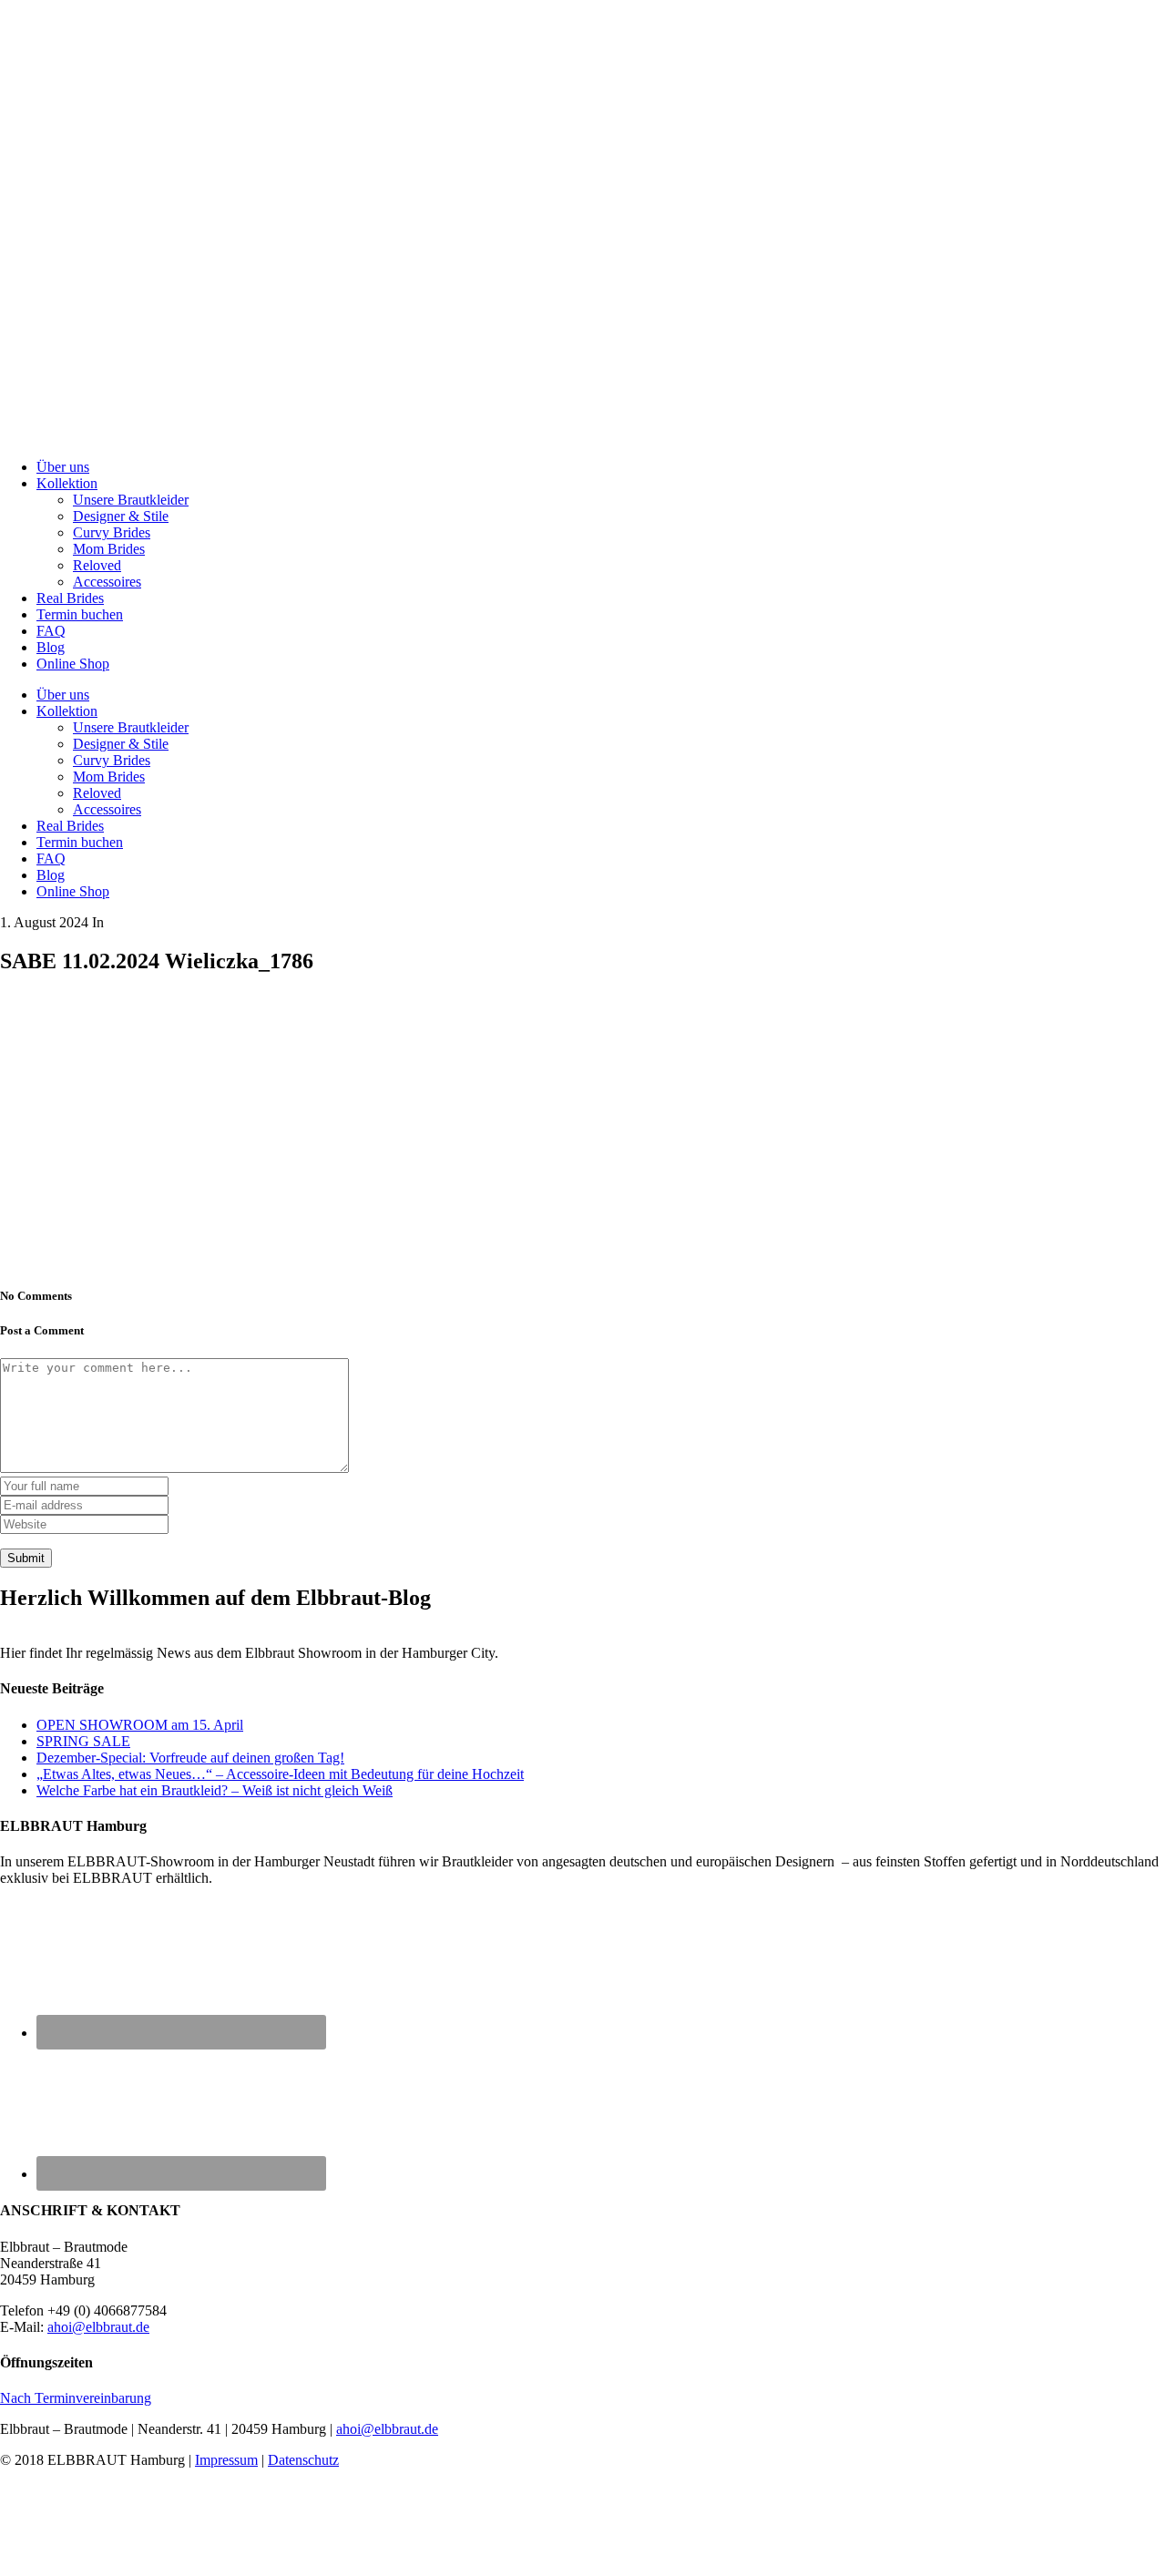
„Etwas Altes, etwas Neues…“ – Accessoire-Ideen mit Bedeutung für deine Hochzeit (280, 1774)
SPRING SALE (83, 1741)
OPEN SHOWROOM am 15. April (140, 1725)
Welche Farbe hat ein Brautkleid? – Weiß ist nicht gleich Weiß (215, 1790)
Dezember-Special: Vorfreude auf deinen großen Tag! (190, 1758)
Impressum (226, 2460)
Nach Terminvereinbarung (76, 2398)
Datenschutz (303, 2460)
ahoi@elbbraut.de (98, 2327)
